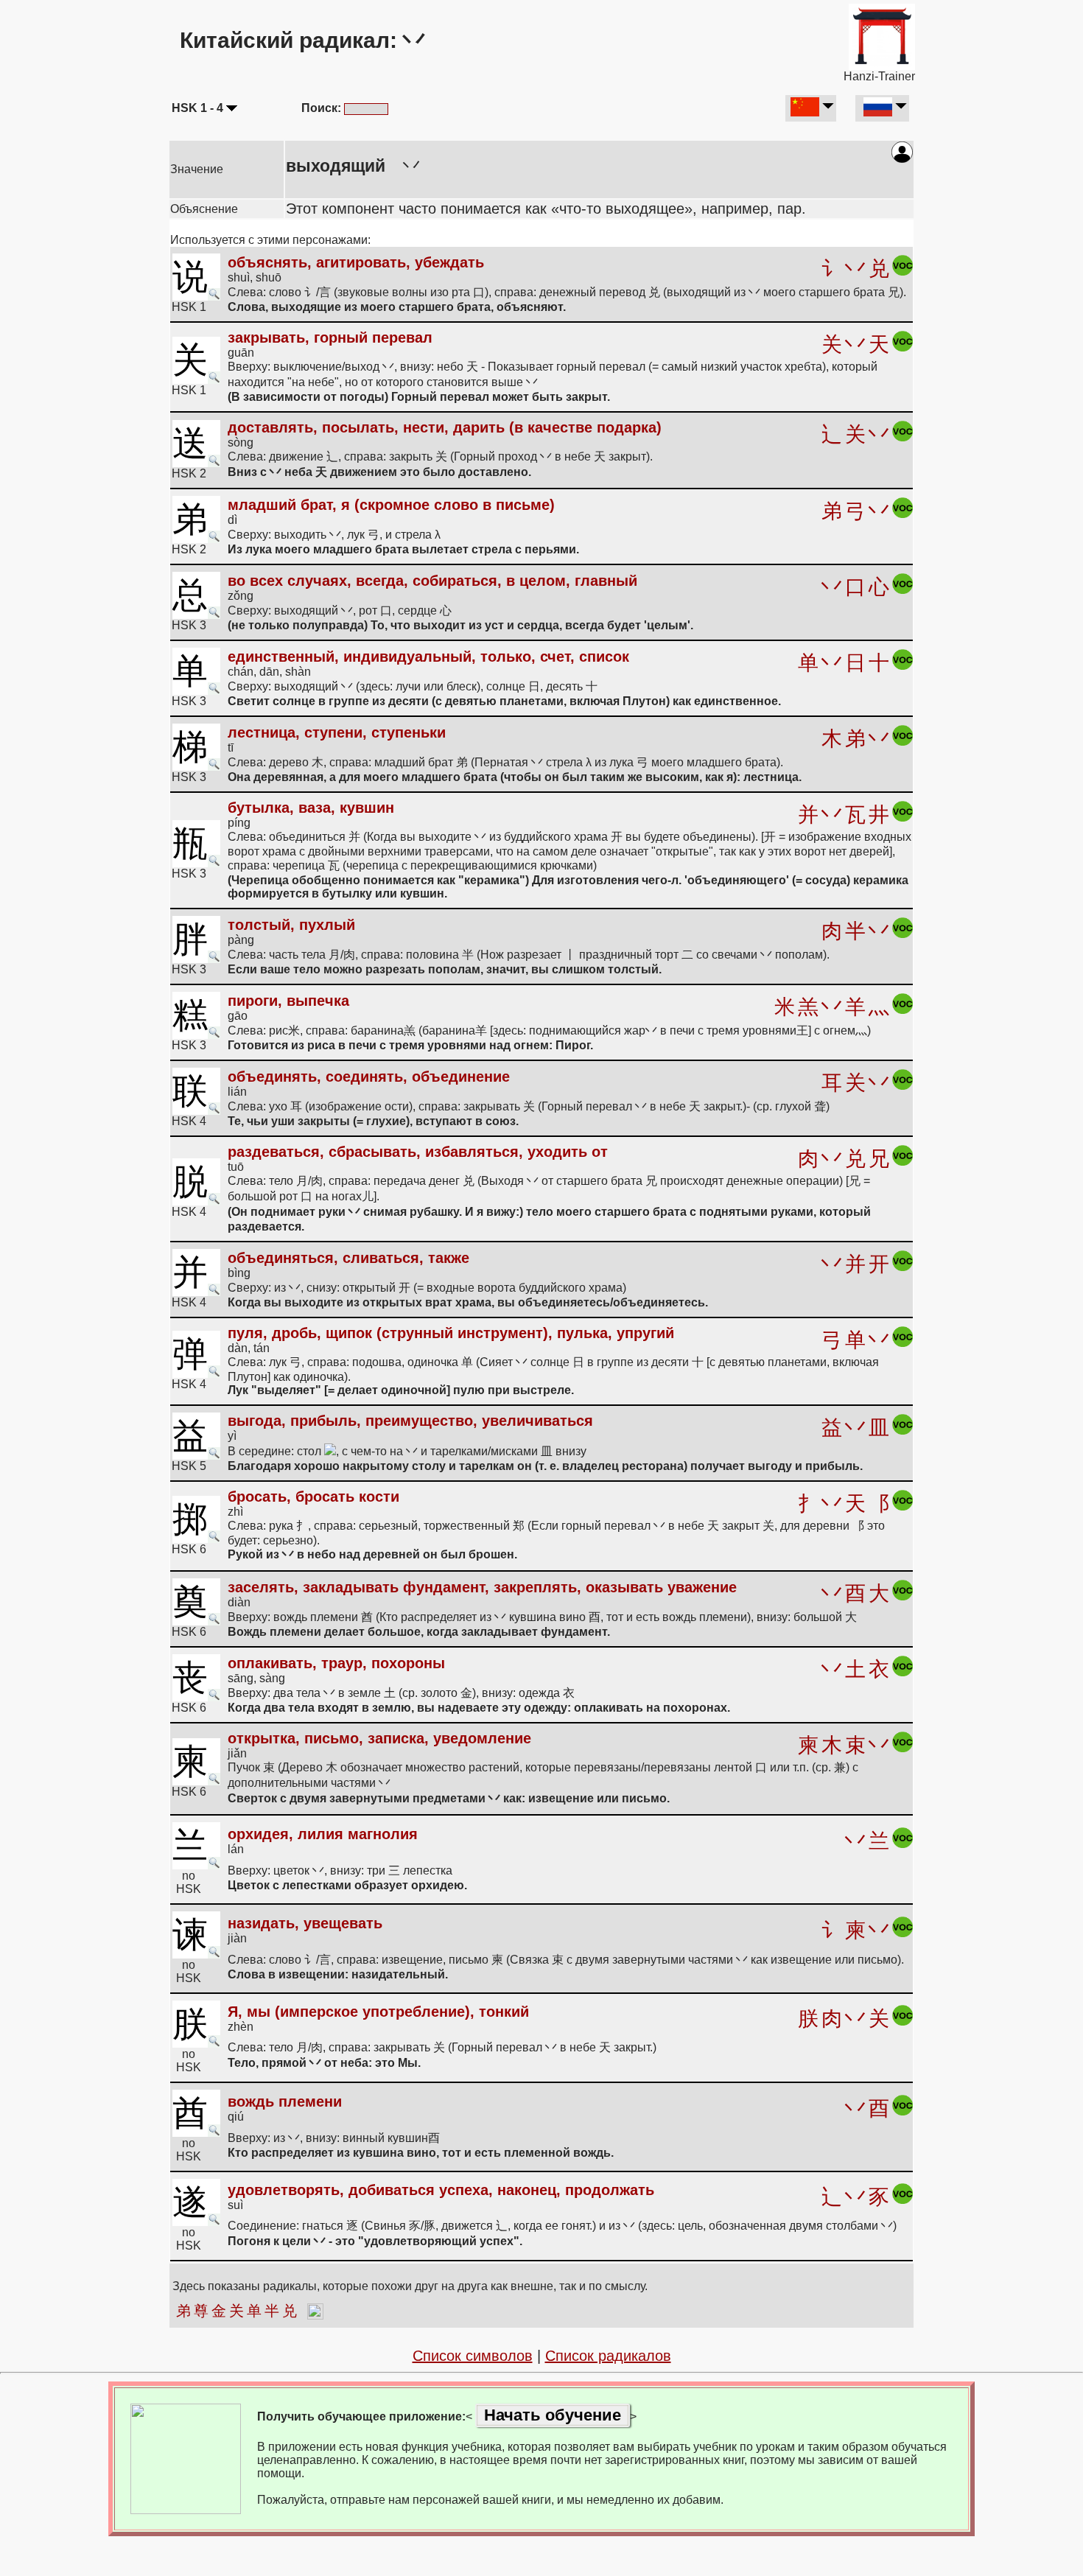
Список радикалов (608, 2356)
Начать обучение (553, 2415)
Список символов (473, 2356)
